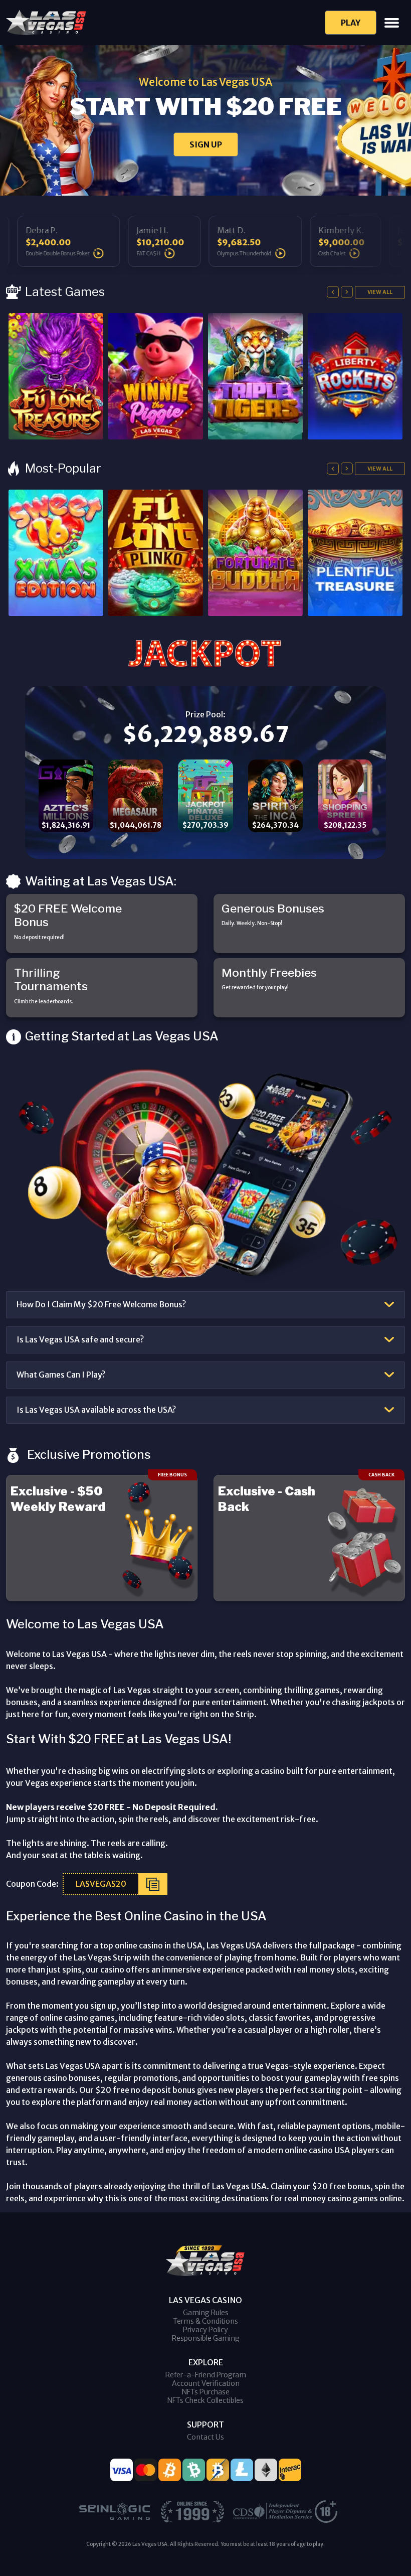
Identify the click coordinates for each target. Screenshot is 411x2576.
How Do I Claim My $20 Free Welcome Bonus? (101, 1304)
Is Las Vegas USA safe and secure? (80, 1339)
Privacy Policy (205, 2330)
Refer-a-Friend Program (206, 2375)
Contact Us (205, 2437)
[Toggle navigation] (392, 23)
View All (380, 292)
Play (351, 23)
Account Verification (206, 2383)
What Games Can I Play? (61, 1375)
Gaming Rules (206, 2313)
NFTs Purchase (206, 2392)
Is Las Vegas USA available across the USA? (96, 1410)
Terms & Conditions (205, 2321)
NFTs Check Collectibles (205, 2400)
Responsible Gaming (206, 2338)
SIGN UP (206, 144)
